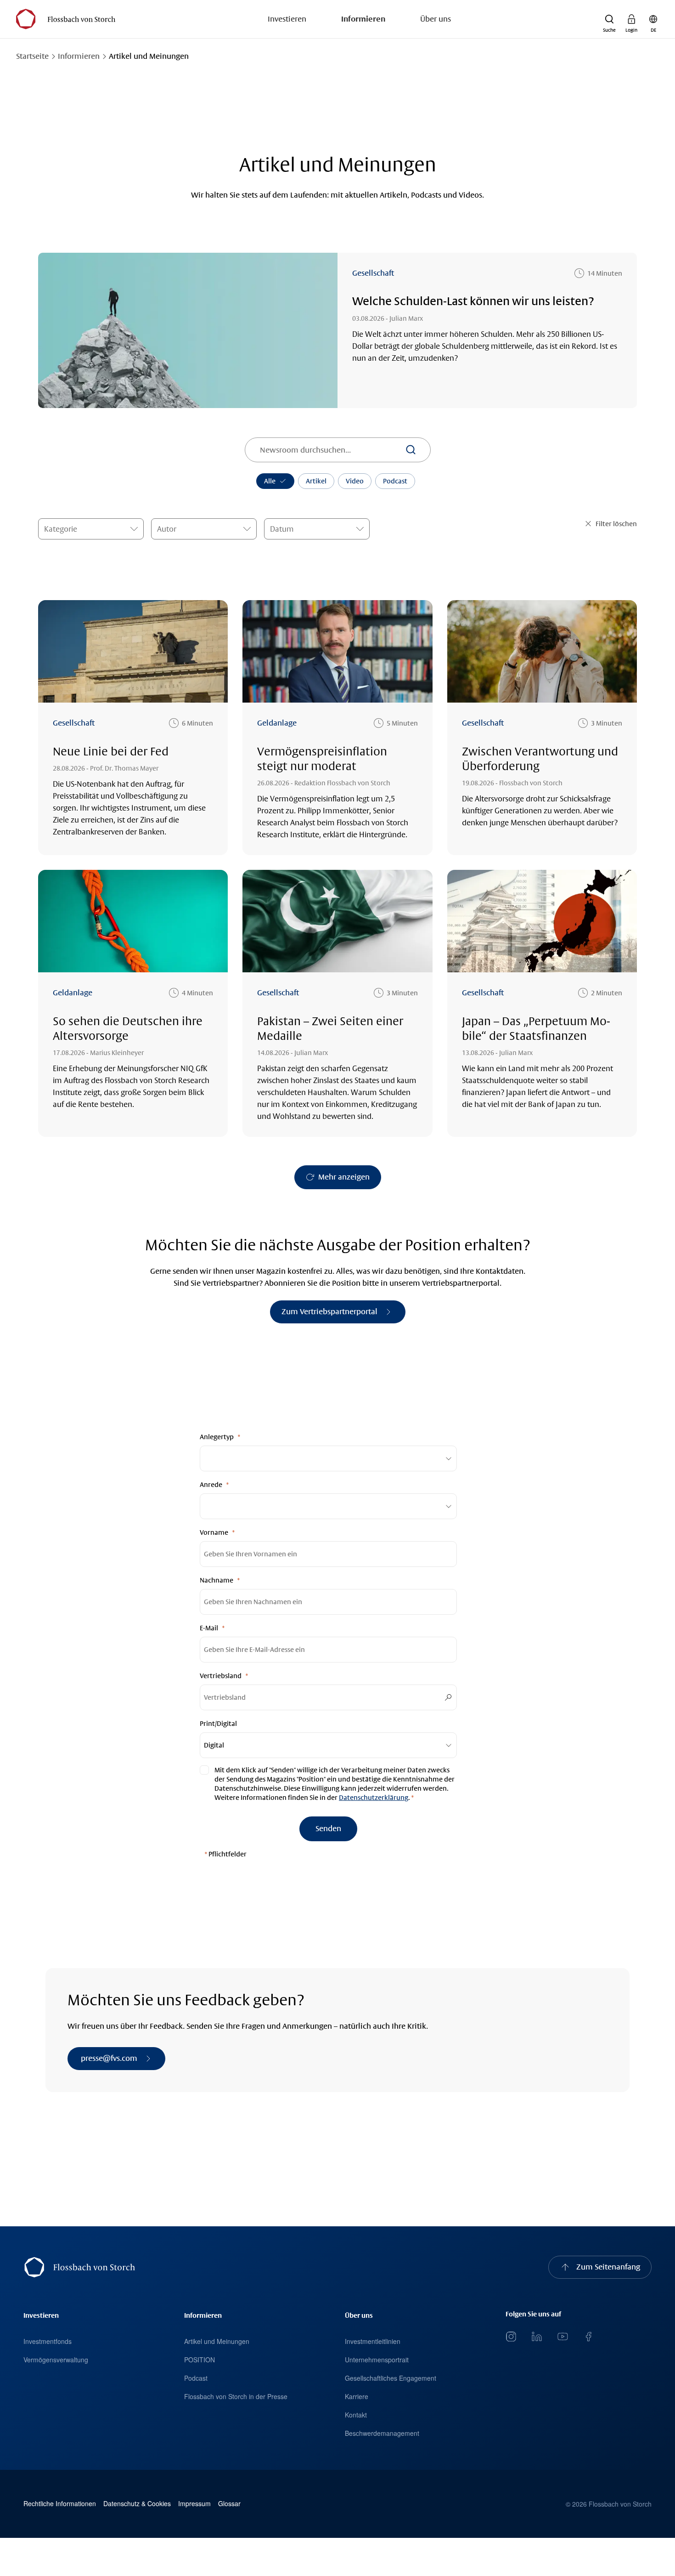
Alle (270, 481)
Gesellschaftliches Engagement (391, 2378)
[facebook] (588, 2337)
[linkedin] (537, 2337)
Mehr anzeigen (344, 1177)
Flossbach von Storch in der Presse (236, 2396)
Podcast (395, 481)
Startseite (32, 56)
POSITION (200, 2360)
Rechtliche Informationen (60, 2504)
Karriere (357, 2396)
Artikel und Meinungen (217, 2341)
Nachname (217, 1580)
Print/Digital (218, 1724)
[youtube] (562, 2337)
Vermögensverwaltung (56, 2360)
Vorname (214, 1532)
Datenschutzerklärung (374, 1798)
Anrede (211, 1485)
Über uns (436, 19)
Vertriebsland (221, 1676)
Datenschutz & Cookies (137, 2504)
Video (355, 481)
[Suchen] (411, 450)
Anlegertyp (217, 1437)
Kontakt (356, 2415)
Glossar (229, 2504)
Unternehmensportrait (377, 2360)
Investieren (287, 19)
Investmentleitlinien (373, 2341)
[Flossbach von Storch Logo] (65, 19)
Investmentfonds (48, 2341)
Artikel (316, 481)
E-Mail (209, 1628)
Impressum (194, 2504)
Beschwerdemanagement (382, 2433)
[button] (609, 19)
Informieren (363, 19)
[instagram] (511, 2337)
